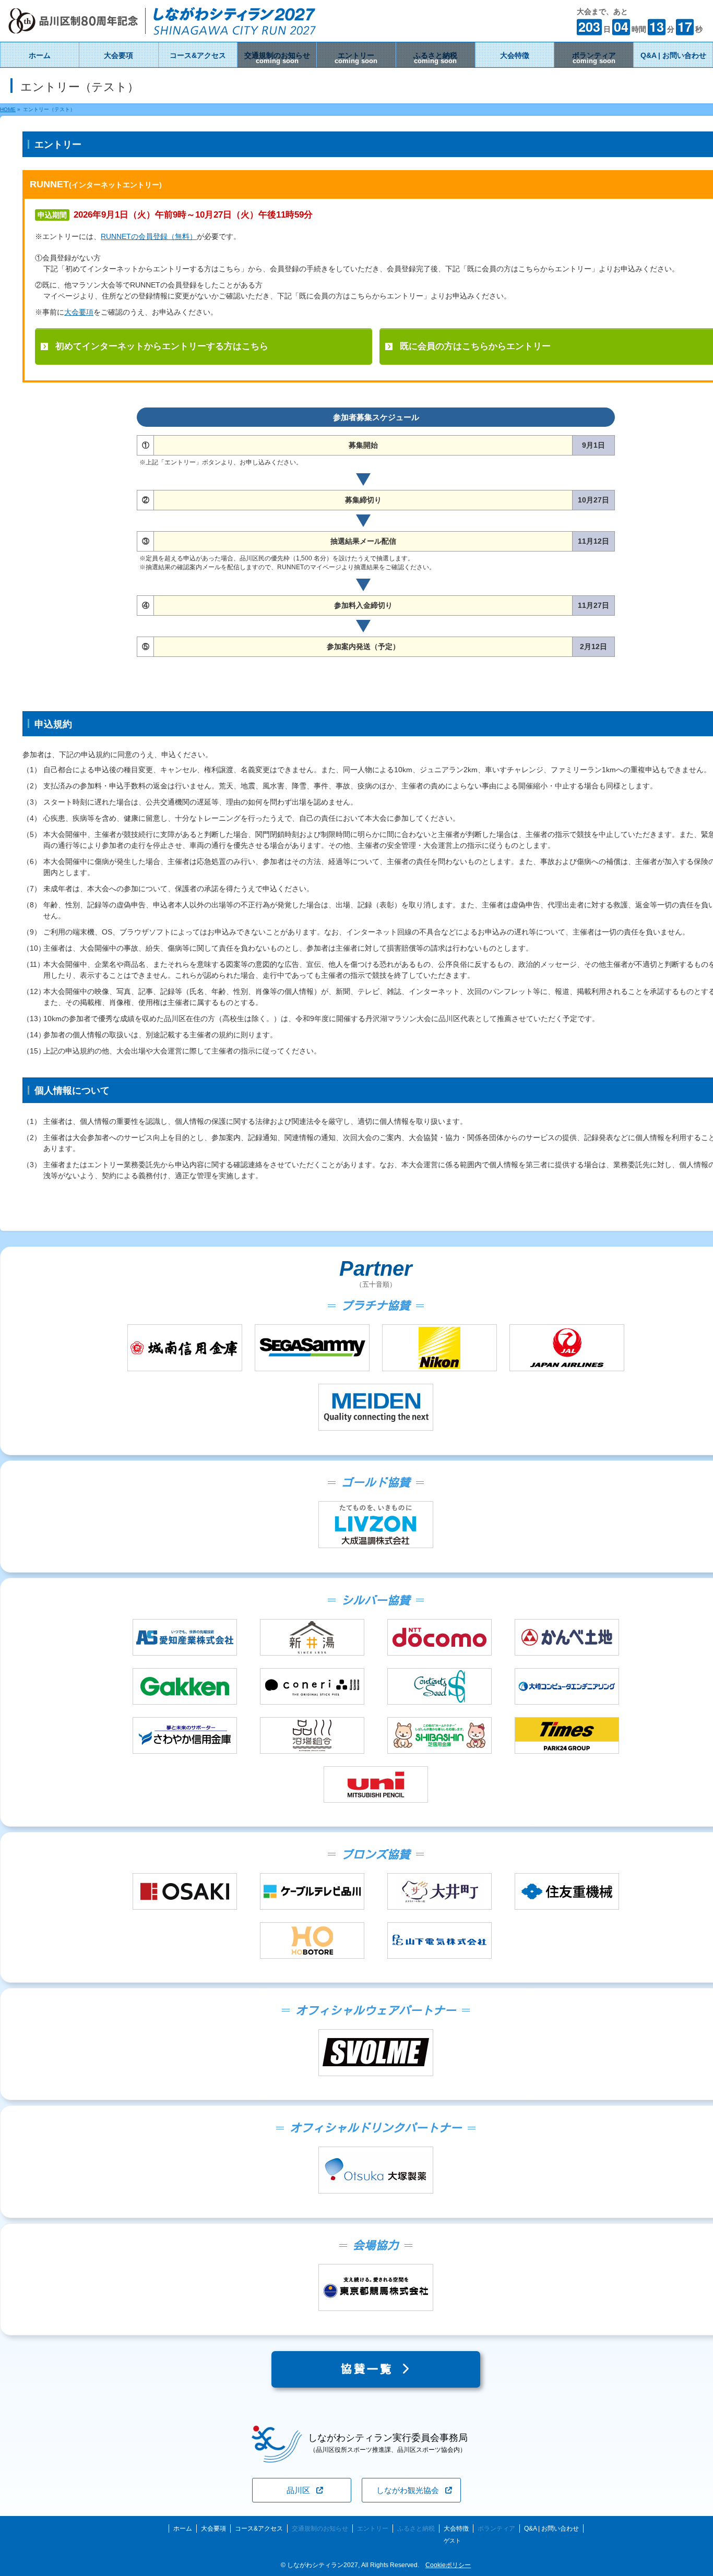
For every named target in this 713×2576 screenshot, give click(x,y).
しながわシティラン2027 (323, 2565)
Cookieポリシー (448, 2565)
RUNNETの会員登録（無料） (149, 236)
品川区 (298, 2490)
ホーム (183, 2529)
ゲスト (452, 2541)
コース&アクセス (259, 2529)
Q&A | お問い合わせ (551, 2529)
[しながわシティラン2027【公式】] (162, 29)
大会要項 (79, 312)
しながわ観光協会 (408, 2490)
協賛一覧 (371, 2369)
